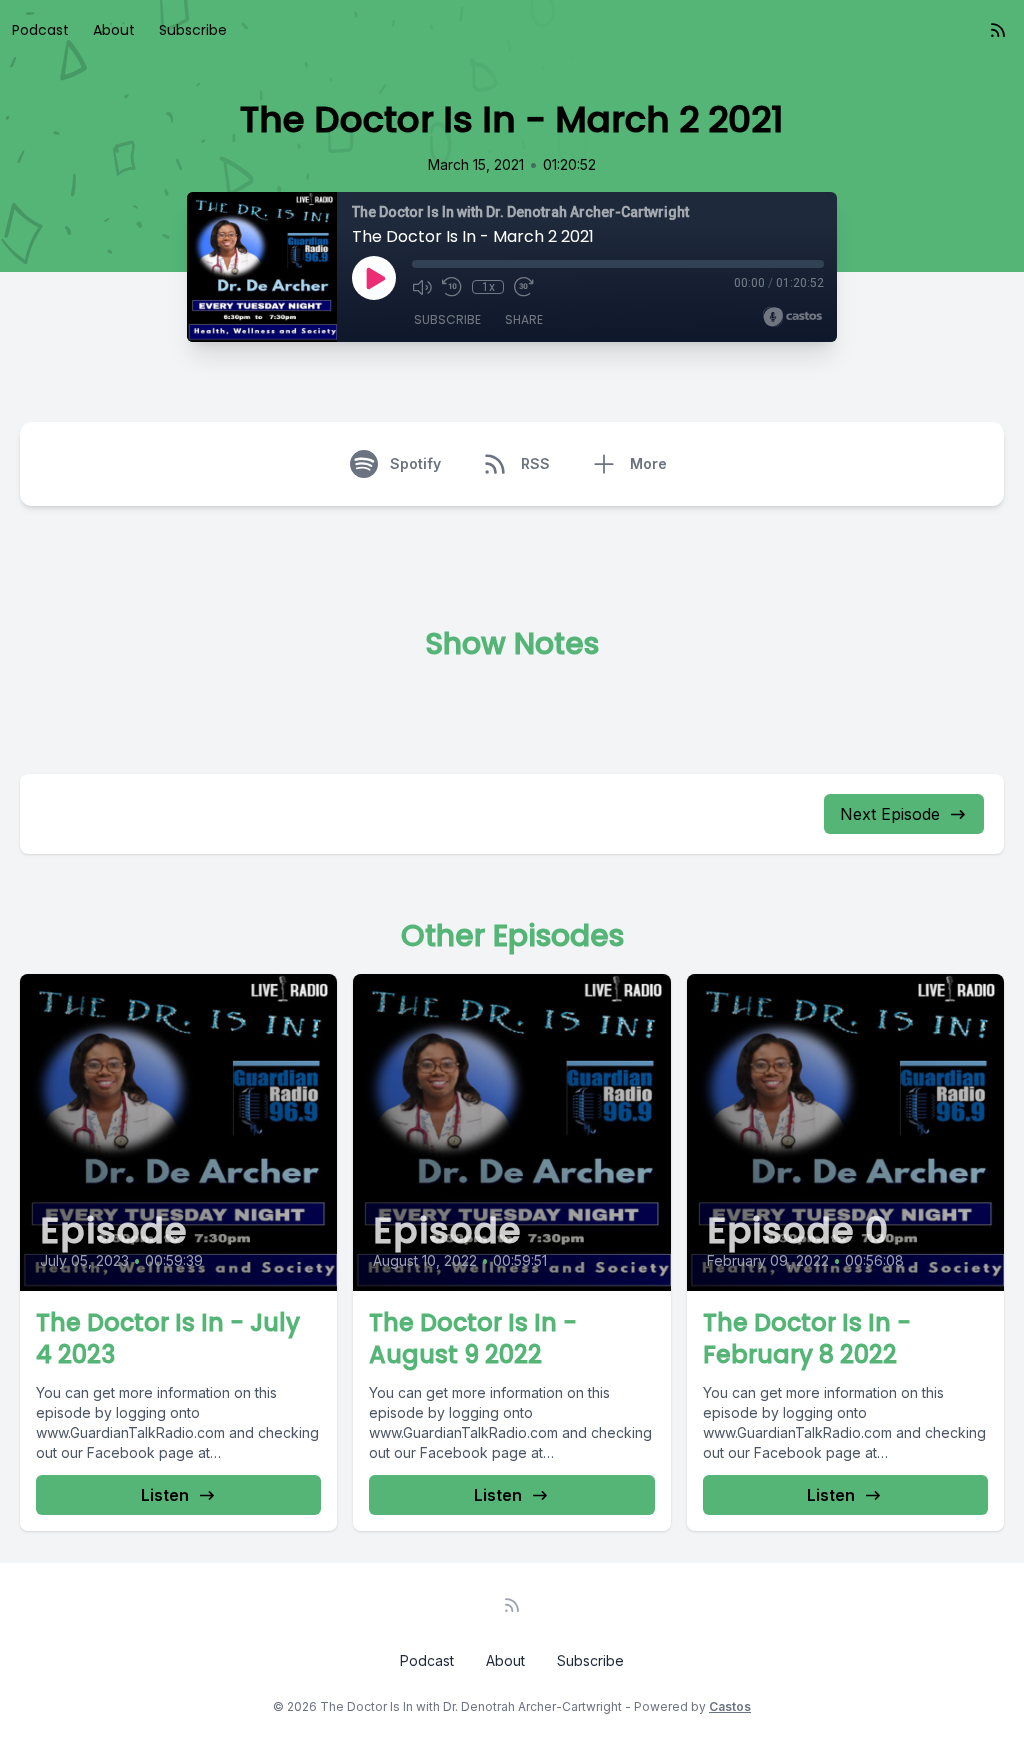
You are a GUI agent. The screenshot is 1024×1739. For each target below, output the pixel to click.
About (114, 30)
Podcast (40, 30)
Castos (730, 1706)
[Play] (374, 278)
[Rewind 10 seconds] (452, 287)
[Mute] (422, 287)
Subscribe (193, 30)
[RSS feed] (998, 30)
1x (488, 287)
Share (524, 319)
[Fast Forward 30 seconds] (524, 287)
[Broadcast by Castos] (792, 317)
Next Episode (890, 814)
